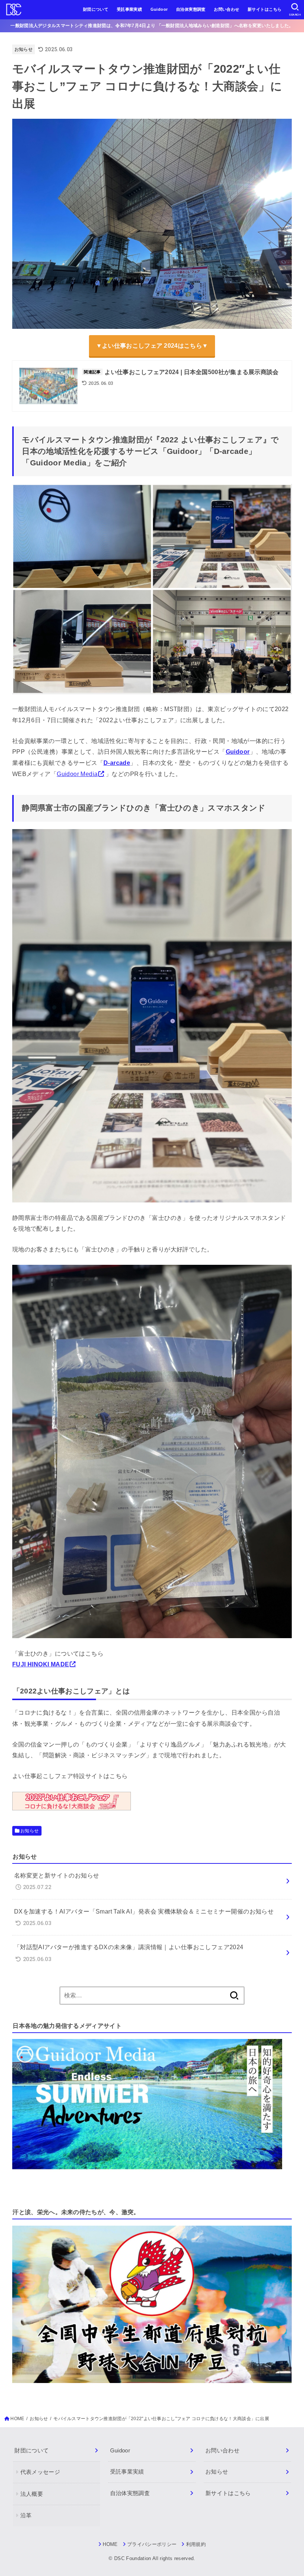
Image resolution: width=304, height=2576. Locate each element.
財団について (96, 9)
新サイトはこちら (265, 9)
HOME (110, 2544)
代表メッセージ (40, 2472)
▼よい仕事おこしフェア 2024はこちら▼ (152, 346)
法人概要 (32, 2494)
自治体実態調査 (191, 9)
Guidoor (159, 9)
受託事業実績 (129, 9)
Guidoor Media (77, 774)
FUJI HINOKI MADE (41, 1664)
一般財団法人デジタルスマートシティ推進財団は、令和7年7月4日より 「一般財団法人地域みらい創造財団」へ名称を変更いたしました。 (152, 26)
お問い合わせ (227, 9)
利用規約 (196, 2544)
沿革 (26, 2516)
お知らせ (24, 49)
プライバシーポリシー (152, 2544)
